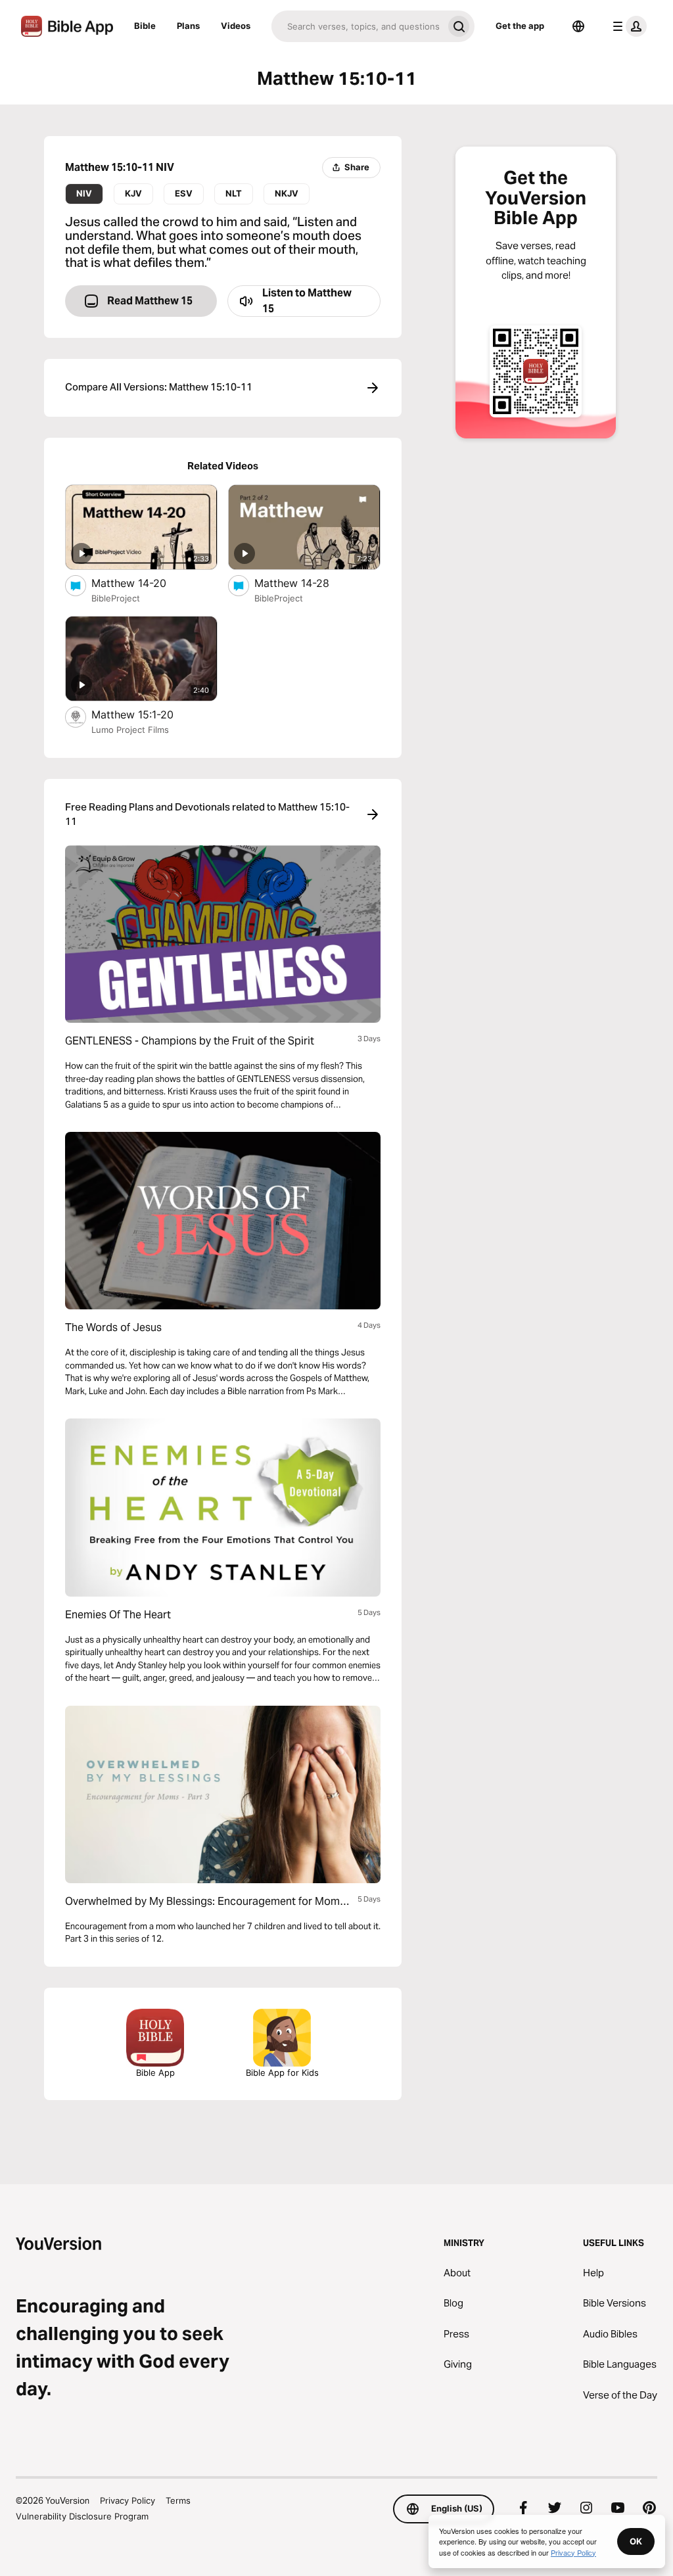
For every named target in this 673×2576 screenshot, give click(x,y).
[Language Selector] (578, 26)
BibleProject (116, 598)
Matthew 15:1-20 (146, 714)
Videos (236, 26)
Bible (145, 26)
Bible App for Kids (282, 2073)
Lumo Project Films (130, 730)
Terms (178, 2500)
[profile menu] (627, 26)
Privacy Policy (128, 2500)
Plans (188, 26)
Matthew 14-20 (143, 583)
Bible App (155, 2073)
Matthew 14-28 (305, 583)
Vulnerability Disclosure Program (82, 2516)
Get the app (520, 26)
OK (636, 2541)
